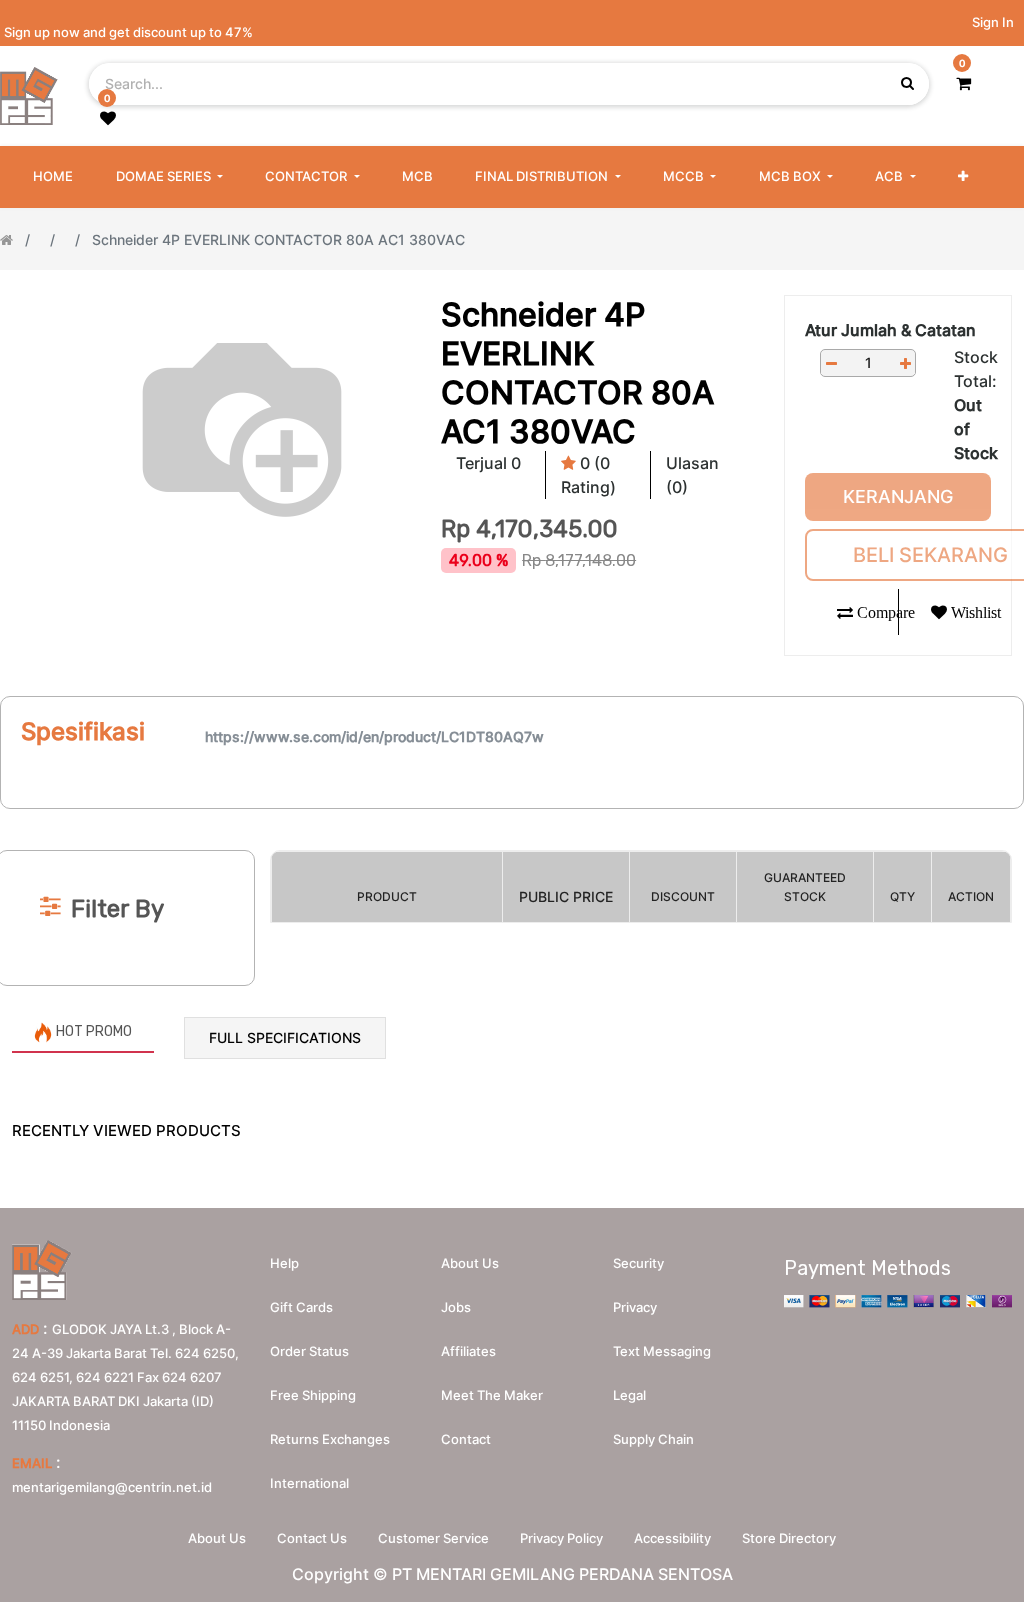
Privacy (635, 1307)
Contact (466, 1439)
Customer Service (433, 1538)
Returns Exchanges (330, 1439)
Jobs (456, 1307)
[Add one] (905, 363)
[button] (963, 177)
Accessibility (672, 1538)
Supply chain (653, 1439)
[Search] (512, 817)
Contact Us (312, 1538)
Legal (629, 1395)
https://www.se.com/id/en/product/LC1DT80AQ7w (374, 736)
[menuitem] (53, 177)
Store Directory (789, 1538)
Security (638, 1263)
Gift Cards (301, 1307)
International (309, 1483)
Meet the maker (492, 1395)
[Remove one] (831, 363)
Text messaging (662, 1351)
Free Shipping (313, 1395)
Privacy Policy (561, 1538)
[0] (963, 83)
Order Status (309, 1351)
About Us (217, 1538)
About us (470, 1263)
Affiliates (468, 1351)
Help (284, 1263)
